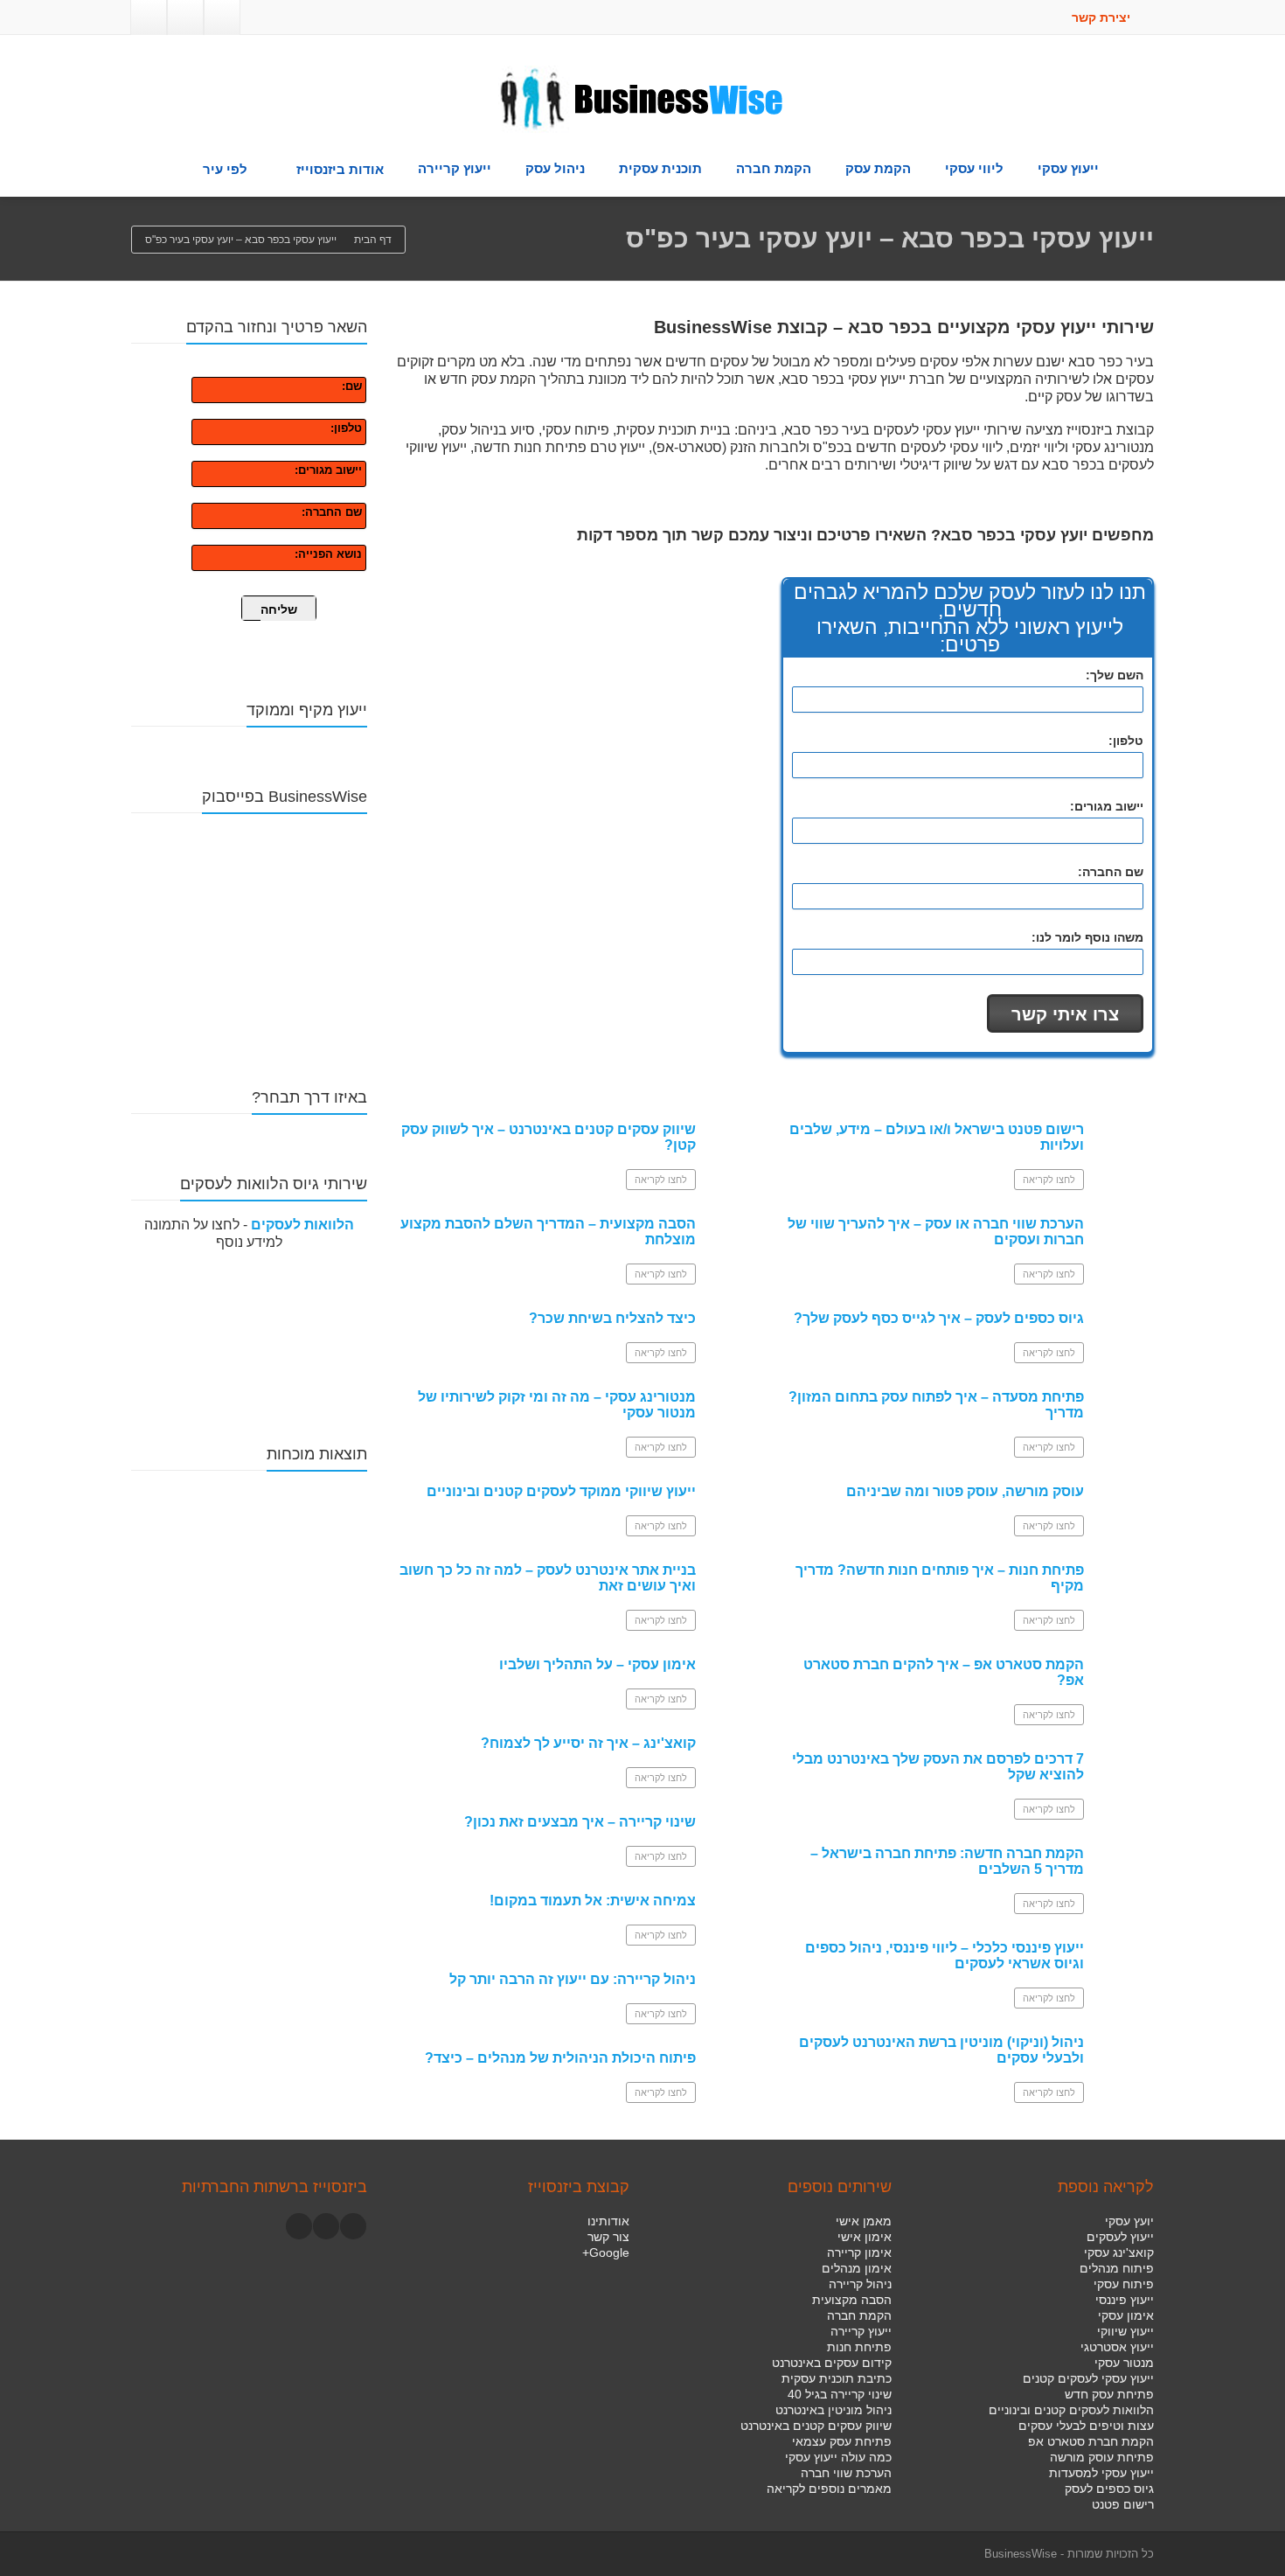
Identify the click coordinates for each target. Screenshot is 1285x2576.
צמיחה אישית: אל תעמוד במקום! (593, 1901)
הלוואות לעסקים (302, 1225)
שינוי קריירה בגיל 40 (840, 2394)
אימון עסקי (1126, 2315)
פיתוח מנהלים (1117, 2268)
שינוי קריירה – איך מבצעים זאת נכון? (580, 1822)
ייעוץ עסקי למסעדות (1101, 2473)
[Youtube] (326, 2226)
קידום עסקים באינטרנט (832, 2363)
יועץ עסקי (1129, 2221)
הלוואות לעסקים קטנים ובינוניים (1071, 2410)
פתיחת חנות (859, 2347)
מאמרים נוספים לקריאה (829, 2489)
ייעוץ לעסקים (1120, 2237)
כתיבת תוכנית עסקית (837, 2378)
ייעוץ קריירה (455, 168)
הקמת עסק (878, 168)
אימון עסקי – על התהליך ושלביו (597, 1664)
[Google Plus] (185, 17)
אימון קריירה (859, 2252)
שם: (352, 386)
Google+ (606, 2252)
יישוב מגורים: (328, 470)
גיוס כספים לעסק (1109, 2489)
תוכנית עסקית (660, 168)
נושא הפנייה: (328, 554)
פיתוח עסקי (1124, 2284)
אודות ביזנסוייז (340, 169)
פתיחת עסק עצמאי (842, 2441)
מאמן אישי (864, 2221)
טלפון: (346, 428)
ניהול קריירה (860, 2284)
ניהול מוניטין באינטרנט (834, 2410)
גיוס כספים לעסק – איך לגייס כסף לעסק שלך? (939, 1318)
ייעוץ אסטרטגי (1117, 2347)
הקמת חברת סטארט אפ (1091, 2441)
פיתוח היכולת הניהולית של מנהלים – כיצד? (560, 2058)
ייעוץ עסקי (1068, 168)
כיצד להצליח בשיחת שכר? (612, 1318)
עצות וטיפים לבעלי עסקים (1086, 2426)
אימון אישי (865, 2237)
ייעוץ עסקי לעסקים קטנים (1088, 2378)
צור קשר (608, 2237)
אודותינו (608, 2221)
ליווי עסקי (974, 168)
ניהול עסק (555, 168)
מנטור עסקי (1124, 2363)
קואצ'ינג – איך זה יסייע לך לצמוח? (588, 1743)
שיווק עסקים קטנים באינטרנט (816, 2426)
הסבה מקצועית (852, 2300)
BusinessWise (1021, 2554)
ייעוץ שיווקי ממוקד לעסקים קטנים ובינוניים (561, 1491)
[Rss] (149, 17)
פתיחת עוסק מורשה (1102, 2457)
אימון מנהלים (857, 2268)
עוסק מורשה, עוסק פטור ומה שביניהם (965, 1491)
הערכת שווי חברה (846, 2473)
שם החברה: (332, 512)
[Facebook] (222, 17)
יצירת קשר (1103, 17)
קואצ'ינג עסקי (1119, 2252)
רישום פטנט (1123, 2504)
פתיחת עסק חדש (1109, 2394)
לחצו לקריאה (661, 1180)
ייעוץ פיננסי (1125, 2300)
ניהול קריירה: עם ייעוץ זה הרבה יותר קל (573, 1979)
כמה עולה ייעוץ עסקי (838, 2457)
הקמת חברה (774, 168)
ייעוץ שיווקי (1125, 2331)
